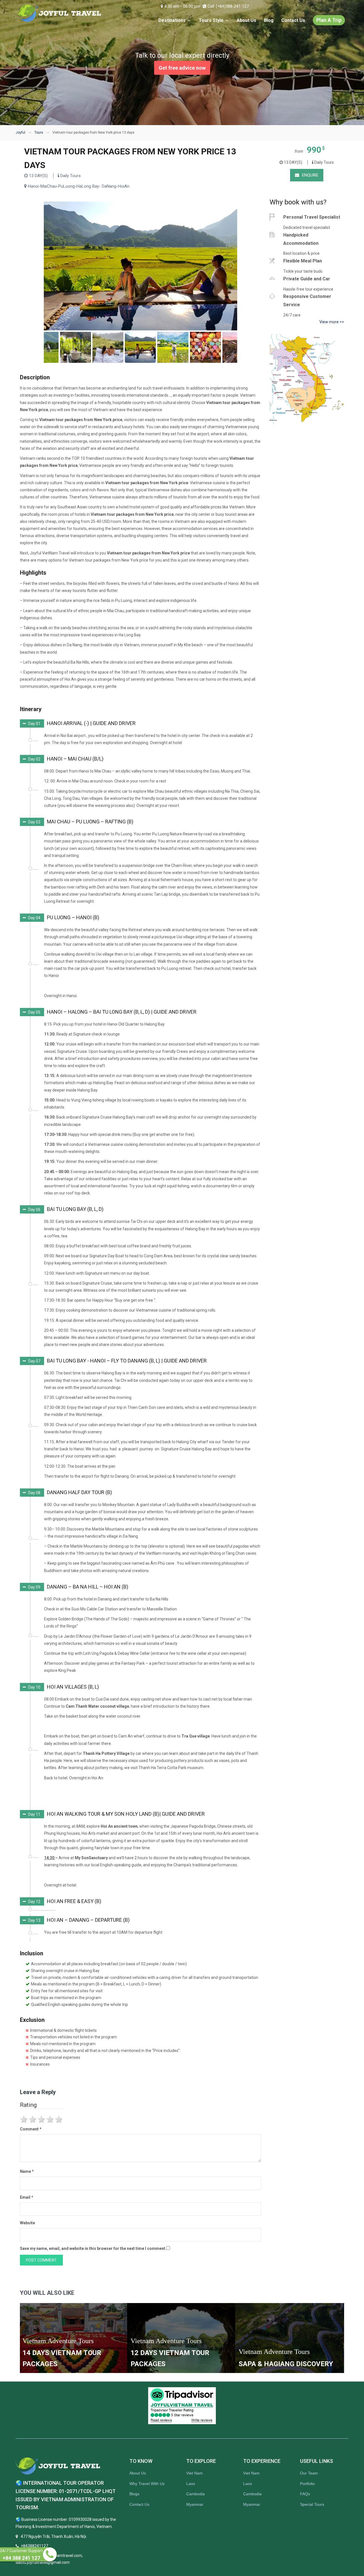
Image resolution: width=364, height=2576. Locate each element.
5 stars (59, 2119)
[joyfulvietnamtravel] (59, 13)
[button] (78, 724)
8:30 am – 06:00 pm (182, 6)
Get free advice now (182, 68)
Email (27, 2197)
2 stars (33, 2119)
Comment (31, 2129)
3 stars (42, 2119)
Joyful (20, 132)
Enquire (310, 175)
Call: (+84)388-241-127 (228, 6)
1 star (24, 2119)
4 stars (50, 2119)
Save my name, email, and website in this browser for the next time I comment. (93, 2248)
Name (27, 2171)
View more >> (332, 322)
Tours (39, 132)
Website (27, 2223)
